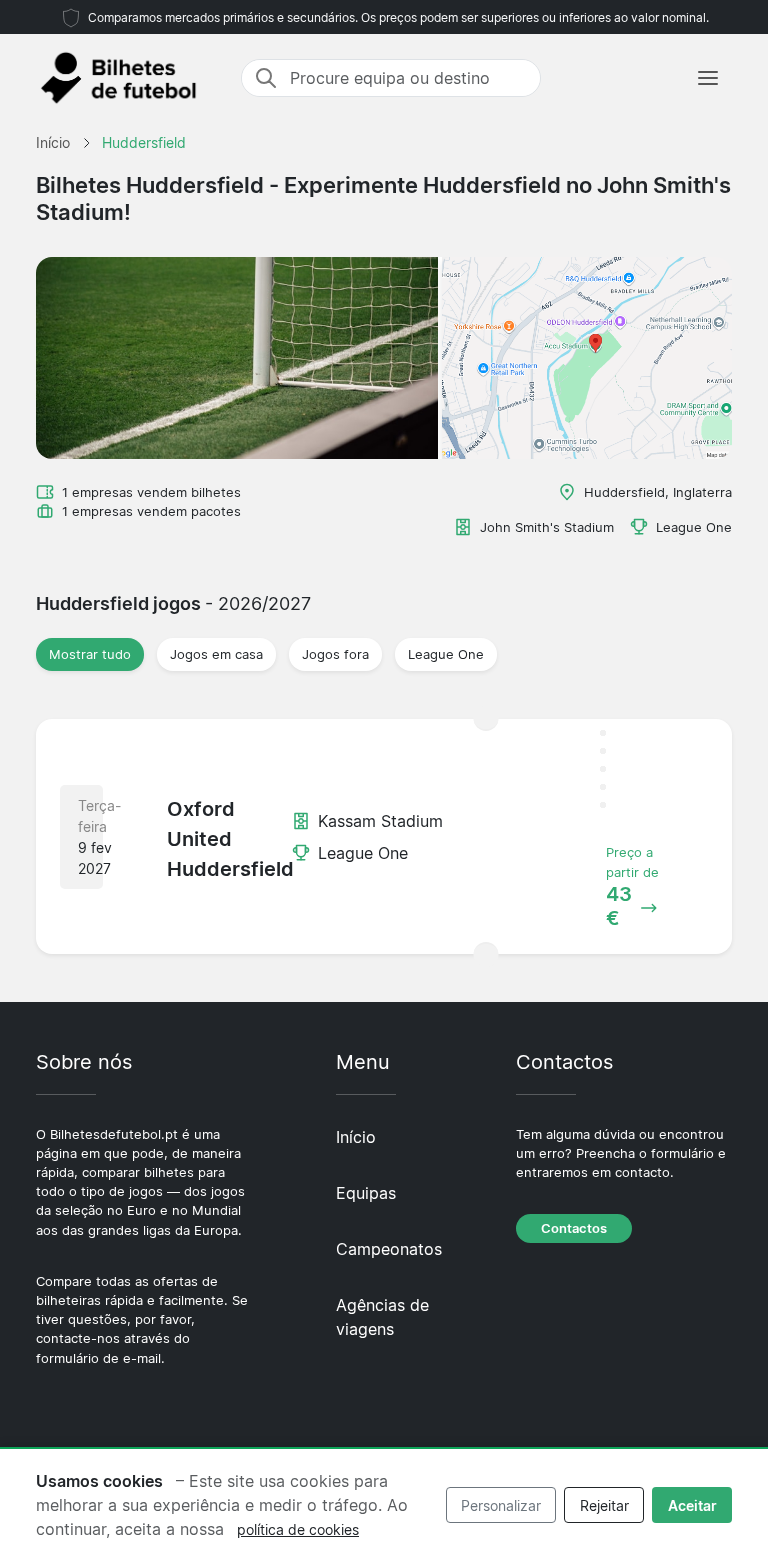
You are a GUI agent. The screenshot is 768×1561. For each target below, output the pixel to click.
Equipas (366, 1193)
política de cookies (298, 1529)
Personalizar (501, 1505)
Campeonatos (389, 1249)
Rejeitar (604, 1505)
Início (356, 1137)
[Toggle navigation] (708, 78)
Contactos (574, 1228)
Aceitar (692, 1505)
